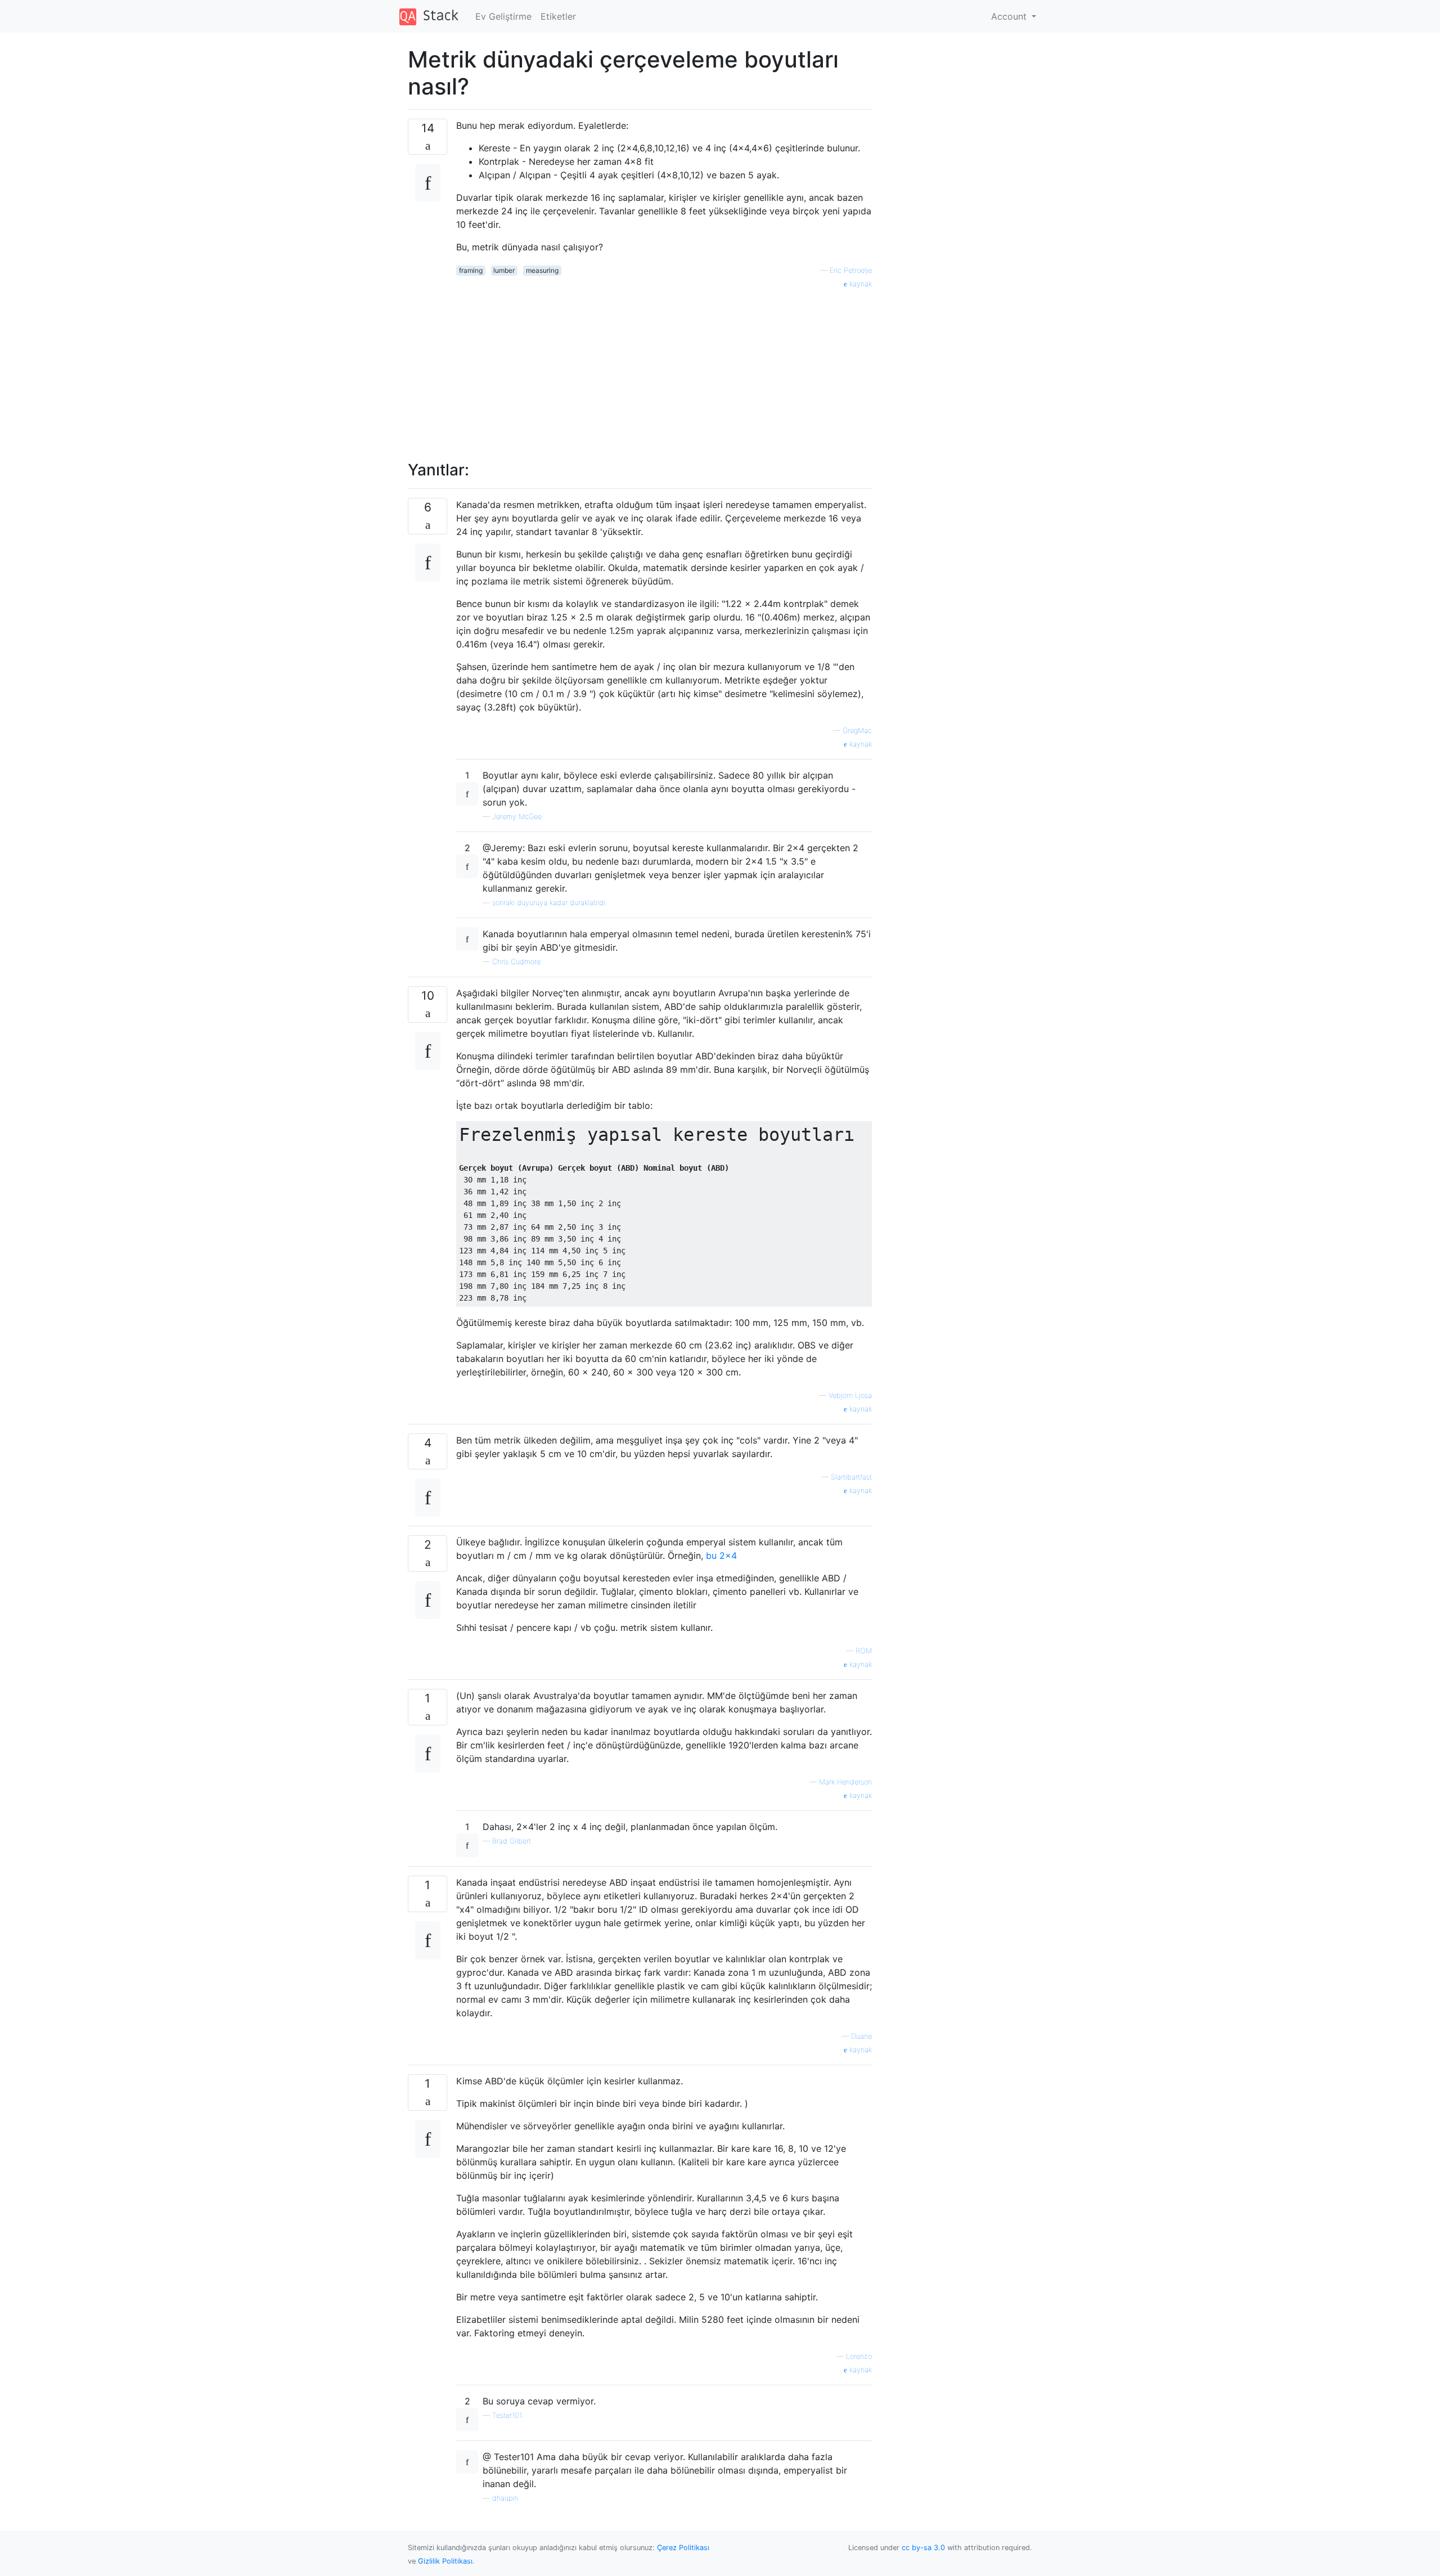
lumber (504, 270)
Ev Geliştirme (503, 16)
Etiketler (558, 16)
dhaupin (505, 2498)
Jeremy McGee (517, 817)
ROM (864, 1651)
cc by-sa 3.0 (923, 2548)
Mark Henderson (845, 1782)
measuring (542, 270)
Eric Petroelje (851, 270)
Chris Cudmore (516, 962)
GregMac (857, 730)
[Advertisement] (664, 368)
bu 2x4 (721, 1556)
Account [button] (1010, 16)
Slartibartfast (851, 1477)
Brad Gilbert (512, 1841)
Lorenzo (859, 2356)
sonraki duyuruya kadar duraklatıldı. (550, 903)
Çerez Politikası (683, 2548)
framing (471, 270)
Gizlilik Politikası (445, 2561)
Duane (861, 2036)
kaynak (859, 284)
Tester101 (507, 2415)
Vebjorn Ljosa (850, 1395)
